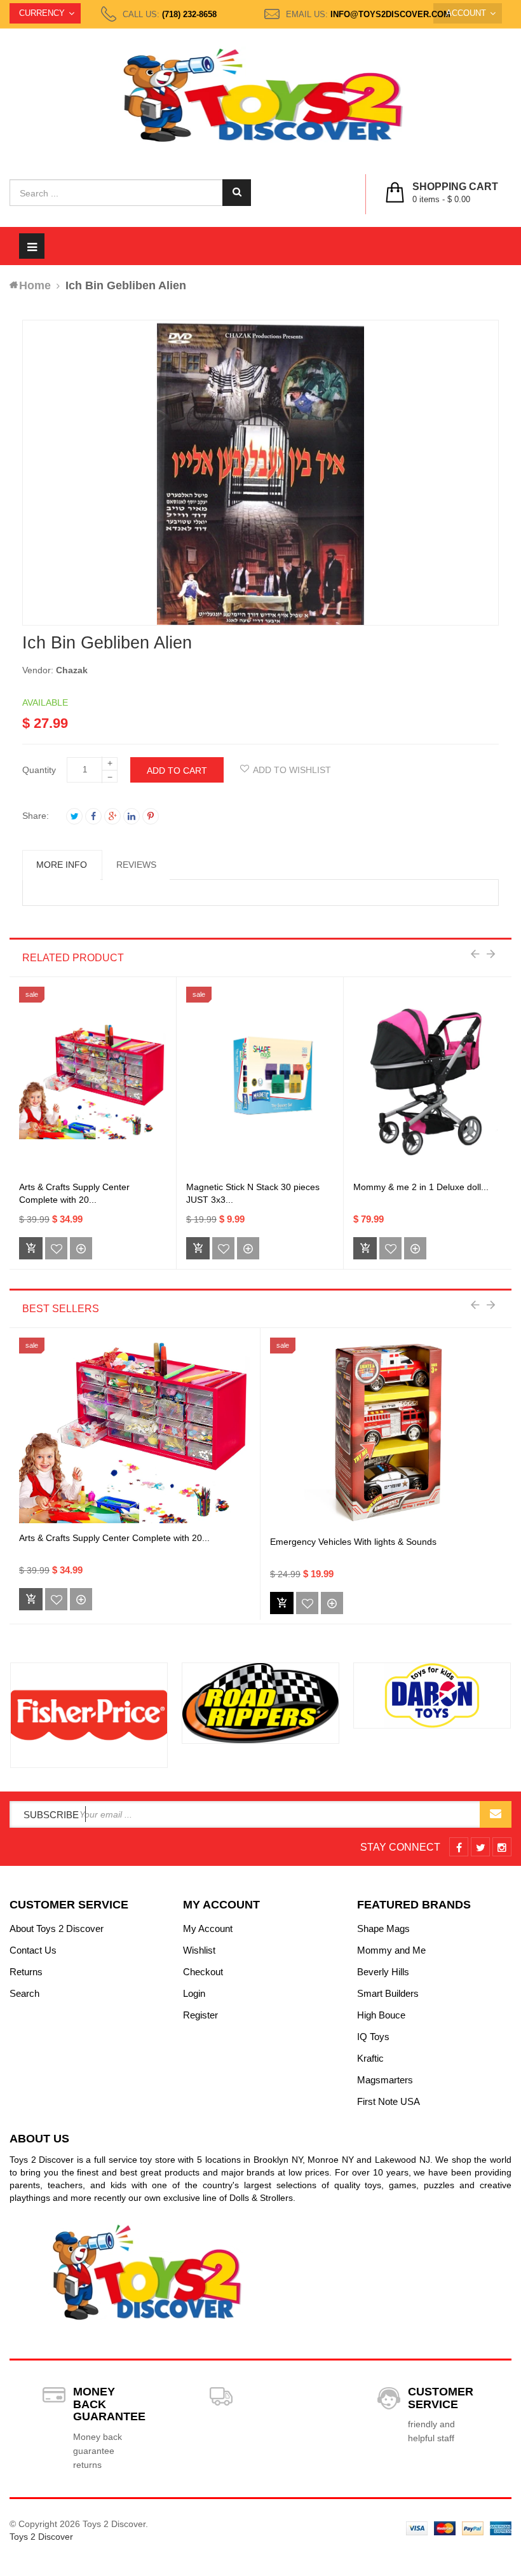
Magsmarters (385, 2080)
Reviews (136, 865)
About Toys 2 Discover (57, 1929)
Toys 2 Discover (41, 2537)
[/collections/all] (89, 1715)
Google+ (112, 816)
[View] (81, 1248)
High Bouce (381, 2015)
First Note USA (389, 2101)
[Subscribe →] (496, 1814)
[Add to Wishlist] (56, 1248)
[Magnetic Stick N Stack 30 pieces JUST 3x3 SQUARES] (260, 1082)
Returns (26, 1972)
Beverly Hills (383, 1972)
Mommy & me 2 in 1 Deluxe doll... (421, 1187)
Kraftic (370, 2058)
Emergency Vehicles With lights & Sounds (353, 1542)
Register (200, 2015)
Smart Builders (388, 1993)
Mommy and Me (391, 1950)
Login (194, 1993)
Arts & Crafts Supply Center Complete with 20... (114, 1538)
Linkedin (132, 816)
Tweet (74, 816)
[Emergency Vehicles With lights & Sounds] (386, 1433)
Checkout (203, 1972)
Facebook (93, 816)
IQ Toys (373, 2037)
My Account (208, 1929)
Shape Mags (383, 1929)
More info (62, 865)
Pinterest (151, 816)
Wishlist (199, 1950)
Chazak (72, 670)
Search (24, 1993)
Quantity (39, 770)
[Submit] (282, 1603)
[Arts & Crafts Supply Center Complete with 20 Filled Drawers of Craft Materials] (93, 1082)
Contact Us (33, 1950)
